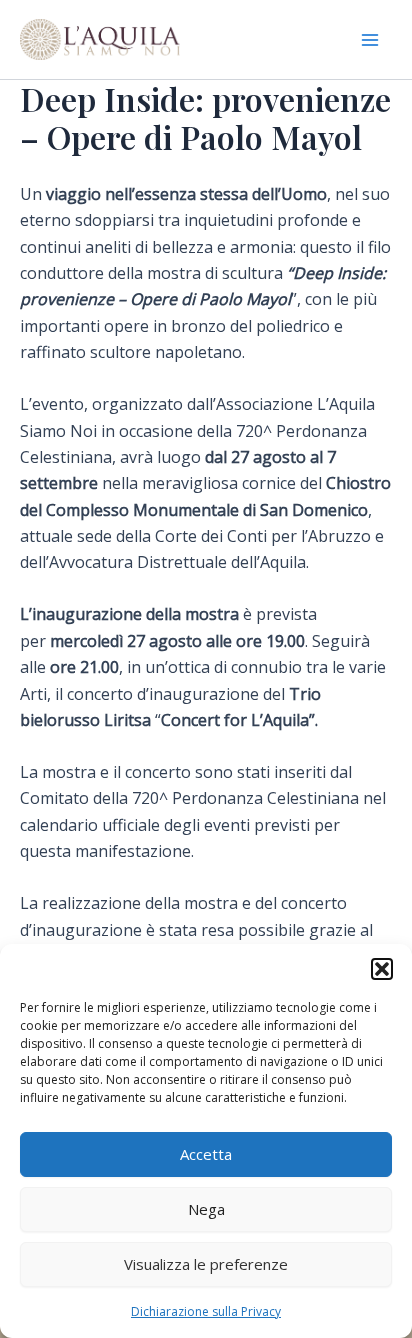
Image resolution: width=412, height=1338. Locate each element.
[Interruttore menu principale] (370, 40)
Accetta (206, 1154)
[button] (382, 969)
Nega (206, 1209)
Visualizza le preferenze (206, 1264)
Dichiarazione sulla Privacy (206, 1311)
